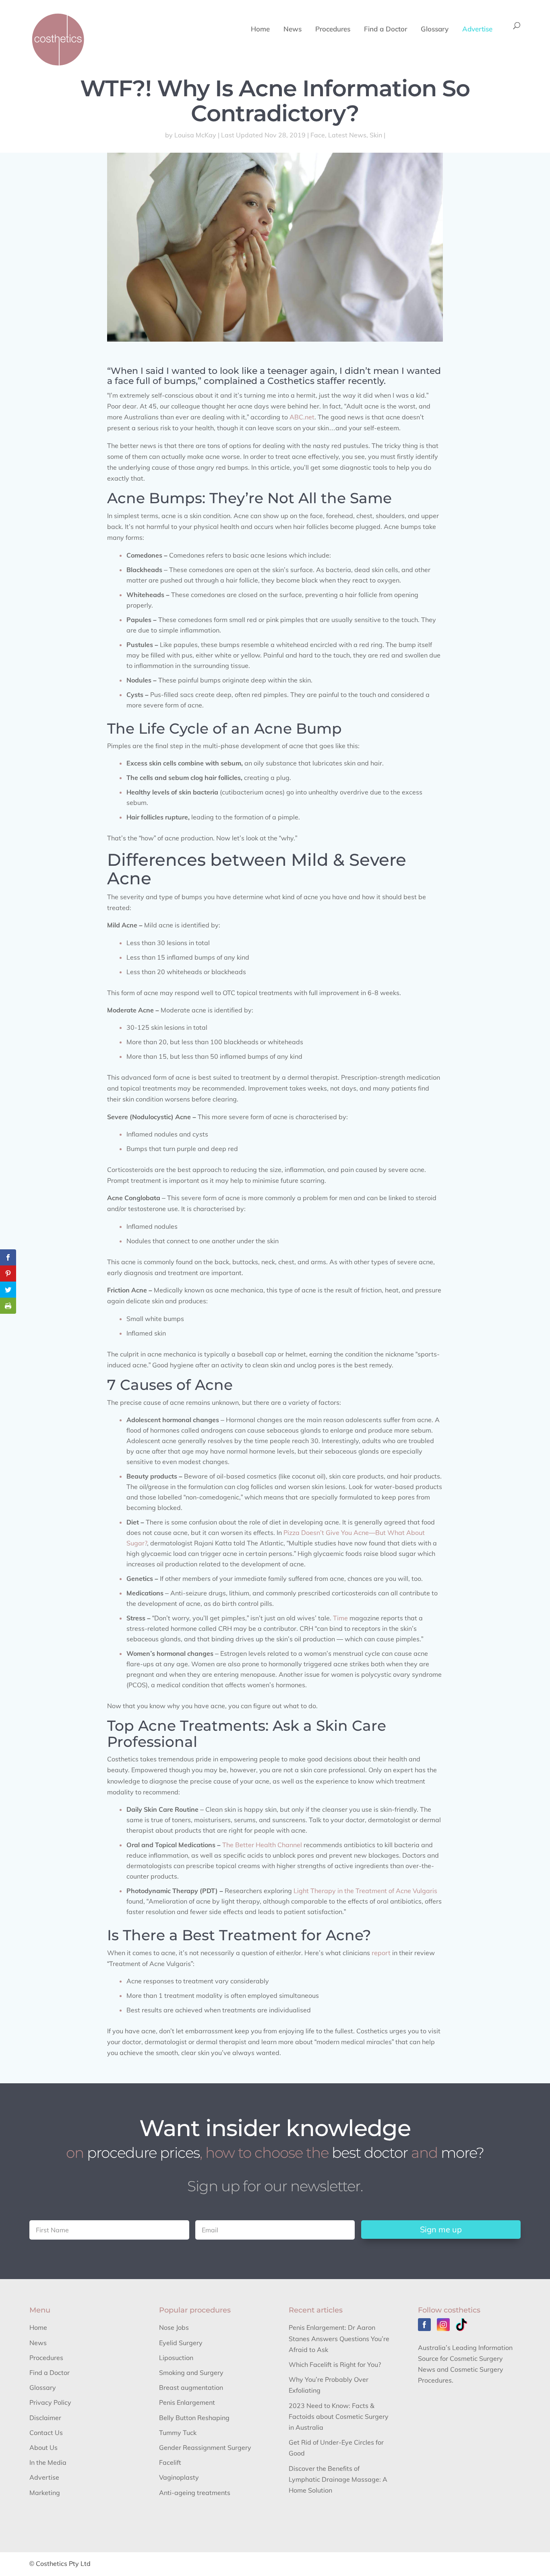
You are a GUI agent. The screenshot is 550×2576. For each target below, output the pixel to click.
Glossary (435, 30)
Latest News (347, 135)
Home (260, 30)
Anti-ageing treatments (195, 2493)
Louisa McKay (195, 135)
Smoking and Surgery (191, 2373)
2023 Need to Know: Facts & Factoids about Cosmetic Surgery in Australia (339, 2416)
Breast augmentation (191, 2387)
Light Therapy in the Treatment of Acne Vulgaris (365, 1891)
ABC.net (302, 417)
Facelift (170, 2462)
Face (318, 135)
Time (340, 1618)
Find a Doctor (386, 30)
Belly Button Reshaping (194, 2418)
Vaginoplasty (179, 2477)
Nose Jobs (174, 2327)
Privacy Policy (50, 2402)
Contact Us (46, 2433)
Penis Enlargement (187, 2402)
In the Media (48, 2462)
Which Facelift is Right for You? (335, 2364)
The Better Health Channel (262, 1845)
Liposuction (176, 2358)
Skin (376, 135)
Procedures (333, 30)
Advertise (477, 30)
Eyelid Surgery (181, 2343)
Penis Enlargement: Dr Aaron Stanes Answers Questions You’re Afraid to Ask (339, 2338)
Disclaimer (45, 2418)
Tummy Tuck (178, 2433)
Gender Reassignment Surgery (205, 2447)
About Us (43, 2447)
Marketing (45, 2493)
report (381, 1953)
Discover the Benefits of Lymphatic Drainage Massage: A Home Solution (338, 2479)
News (293, 30)
